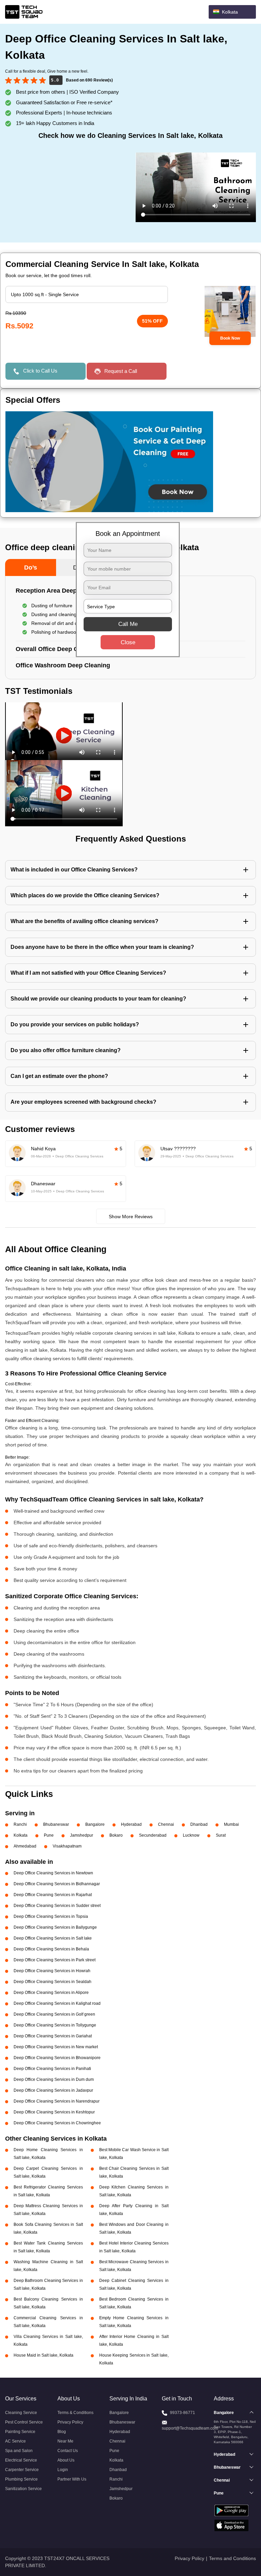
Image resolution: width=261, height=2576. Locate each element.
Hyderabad (131, 1824)
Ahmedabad (25, 1846)
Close (128, 642)
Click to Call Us (40, 371)
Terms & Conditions (75, 2413)
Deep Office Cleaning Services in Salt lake (53, 1938)
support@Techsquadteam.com (190, 2428)
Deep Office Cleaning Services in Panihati (52, 2069)
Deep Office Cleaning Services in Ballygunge (55, 1927)
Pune (49, 1835)
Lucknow (191, 1835)
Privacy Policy (70, 2422)
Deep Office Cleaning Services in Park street (55, 1960)
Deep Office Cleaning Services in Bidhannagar (57, 1884)
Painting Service (20, 2432)
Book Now (230, 338)
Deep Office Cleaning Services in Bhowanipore (57, 2058)
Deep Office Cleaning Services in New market (56, 2047)
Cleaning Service (21, 2413)
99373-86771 (182, 2413)
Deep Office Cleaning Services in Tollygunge (55, 2025)
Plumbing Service (21, 2479)
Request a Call (121, 371)
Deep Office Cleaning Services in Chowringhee (57, 2123)
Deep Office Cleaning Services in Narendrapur (57, 2101)
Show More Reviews (131, 1217)
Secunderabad (153, 1835)
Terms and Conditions (232, 2558)
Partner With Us (72, 2479)
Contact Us (68, 2451)
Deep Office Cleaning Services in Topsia (51, 1916)
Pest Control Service (24, 2422)
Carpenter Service (22, 2470)
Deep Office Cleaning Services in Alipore (51, 1993)
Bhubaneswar (56, 1824)
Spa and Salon (19, 2451)
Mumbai (231, 1824)
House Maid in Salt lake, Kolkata (43, 2355)
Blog (62, 2432)
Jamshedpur (82, 1835)
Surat (221, 1835)
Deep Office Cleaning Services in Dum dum (54, 2079)
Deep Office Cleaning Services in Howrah (52, 1971)
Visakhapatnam (67, 1846)
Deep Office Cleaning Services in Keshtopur (54, 2112)
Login (63, 2470)
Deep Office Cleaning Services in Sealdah (53, 1982)
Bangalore (95, 1824)
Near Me (65, 2441)
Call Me (128, 624)
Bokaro (116, 1835)
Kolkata (21, 1835)
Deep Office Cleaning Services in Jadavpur (53, 2090)
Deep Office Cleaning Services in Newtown (53, 1873)
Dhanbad (199, 1824)
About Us (66, 2460)
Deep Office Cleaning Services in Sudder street (57, 1906)
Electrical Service (21, 2460)
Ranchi (20, 1824)
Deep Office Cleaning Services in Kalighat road (57, 2003)
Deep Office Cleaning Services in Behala (51, 1949)
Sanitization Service (23, 2489)
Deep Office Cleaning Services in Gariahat (53, 2036)
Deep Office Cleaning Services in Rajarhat (53, 1895)
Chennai (166, 1824)
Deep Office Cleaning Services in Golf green (54, 2014)
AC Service (15, 2441)
